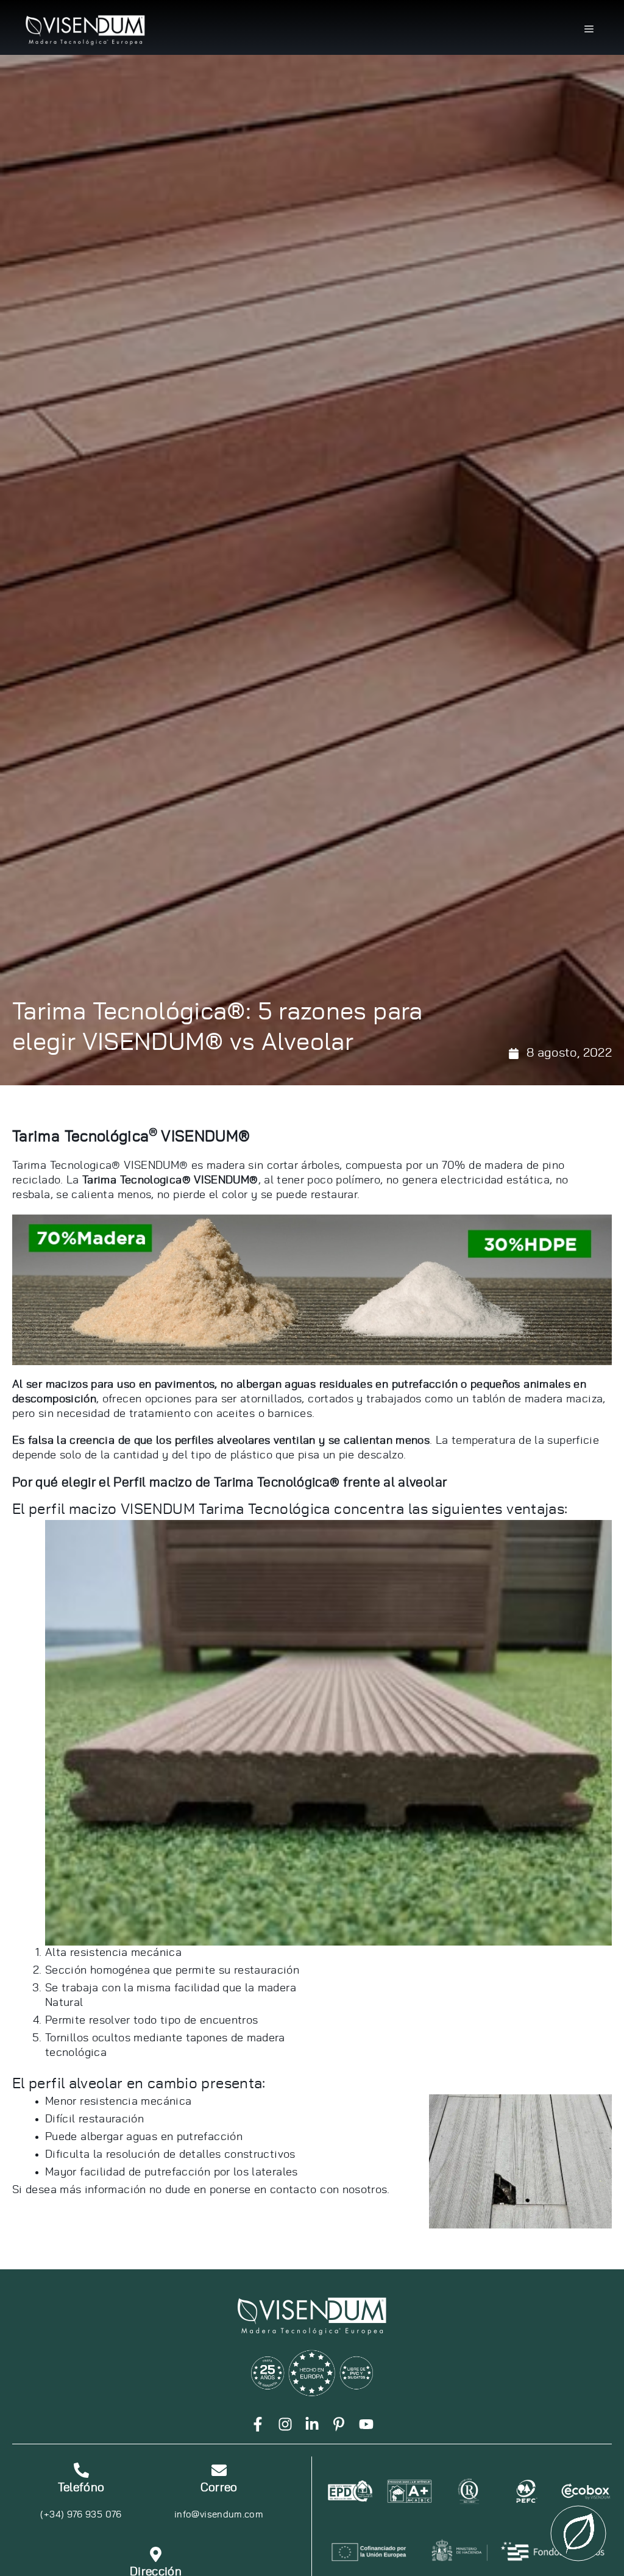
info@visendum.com (219, 2515)
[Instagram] (285, 2424)
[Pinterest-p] (339, 2424)
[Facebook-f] (258, 2424)
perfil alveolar (76, 2084)
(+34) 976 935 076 (81, 2515)
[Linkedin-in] (312, 2424)
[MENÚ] (589, 29)
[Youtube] (366, 2424)
